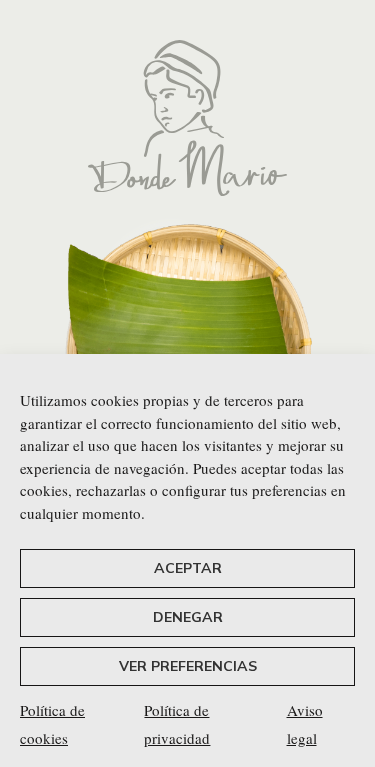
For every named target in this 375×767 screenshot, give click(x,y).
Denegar (188, 617)
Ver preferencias (188, 666)
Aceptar (188, 568)
